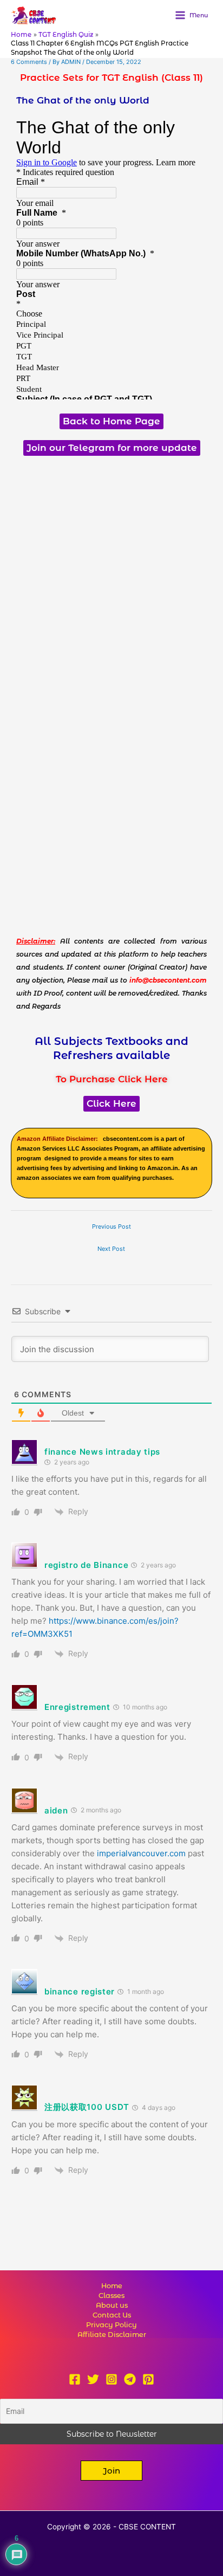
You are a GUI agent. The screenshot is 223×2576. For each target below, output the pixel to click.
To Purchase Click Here (112, 1079)
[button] (111, 2471)
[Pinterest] (148, 2379)
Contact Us (112, 2315)
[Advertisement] (111, 578)
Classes (111, 2296)
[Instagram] (111, 2379)
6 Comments (29, 62)
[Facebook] (75, 2379)
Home (112, 2286)
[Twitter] (93, 2379)
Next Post (111, 1249)
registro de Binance (86, 1565)
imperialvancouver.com (141, 1853)
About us (112, 2305)
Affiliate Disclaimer (112, 2335)
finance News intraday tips (102, 1452)
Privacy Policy (111, 2325)
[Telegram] (130, 2379)
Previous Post (111, 1226)
